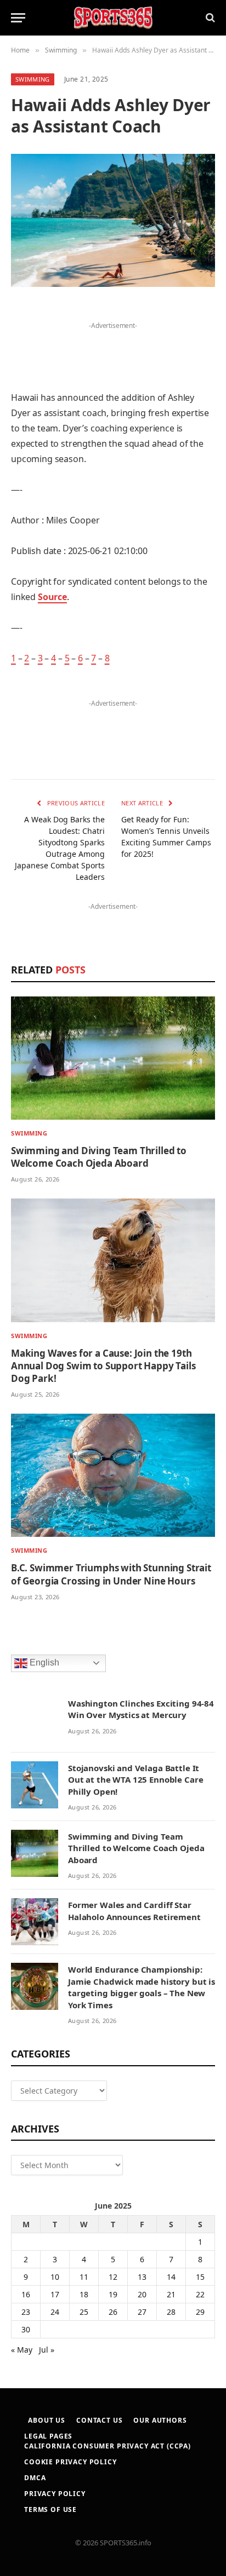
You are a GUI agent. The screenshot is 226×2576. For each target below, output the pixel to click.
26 (113, 2312)
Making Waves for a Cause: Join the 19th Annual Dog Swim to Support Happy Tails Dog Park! (103, 1366)
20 (142, 2294)
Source (52, 597)
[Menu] (18, 18)
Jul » (47, 2350)
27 (142, 2312)
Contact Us (99, 2420)
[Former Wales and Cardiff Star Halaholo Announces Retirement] (35, 1922)
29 (200, 2312)
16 (26, 2294)
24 (55, 2312)
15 (200, 2277)
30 (26, 2329)
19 (113, 2294)
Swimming (33, 79)
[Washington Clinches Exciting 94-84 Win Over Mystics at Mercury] (35, 1720)
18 (84, 2294)
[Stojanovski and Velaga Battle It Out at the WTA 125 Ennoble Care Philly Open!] (35, 1785)
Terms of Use (50, 2509)
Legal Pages (48, 2436)
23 (26, 2312)
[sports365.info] (113, 18)
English (43, 1662)
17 (55, 2294)
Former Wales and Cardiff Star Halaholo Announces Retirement (134, 1911)
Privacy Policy (55, 2494)
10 (55, 2277)
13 (142, 2277)
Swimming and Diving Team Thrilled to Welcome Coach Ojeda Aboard (99, 1157)
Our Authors (160, 2420)
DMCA (35, 2478)
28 (171, 2312)
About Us (47, 2420)
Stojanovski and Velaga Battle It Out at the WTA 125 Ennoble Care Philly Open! (135, 1780)
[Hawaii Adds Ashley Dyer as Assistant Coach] (113, 220)
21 (171, 2294)
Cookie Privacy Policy (70, 2462)
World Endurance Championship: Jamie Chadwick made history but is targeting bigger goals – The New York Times (142, 1987)
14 (171, 2277)
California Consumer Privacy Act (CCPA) (108, 2446)
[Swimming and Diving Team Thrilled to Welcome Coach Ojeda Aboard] (113, 1058)
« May (22, 2350)
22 (200, 2294)
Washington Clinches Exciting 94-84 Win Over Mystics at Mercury (141, 1709)
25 (84, 2312)
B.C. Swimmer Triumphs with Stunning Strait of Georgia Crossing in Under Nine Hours (111, 1574)
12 (113, 2277)
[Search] (209, 18)
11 (84, 2277)
